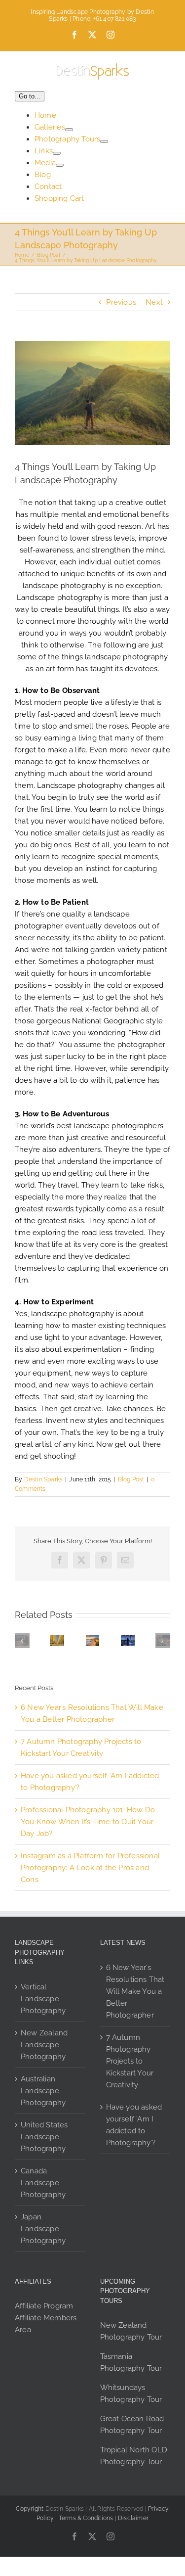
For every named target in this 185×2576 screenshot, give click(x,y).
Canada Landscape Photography (43, 2183)
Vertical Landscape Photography (43, 1999)
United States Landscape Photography (44, 2137)
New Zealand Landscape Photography (44, 2045)
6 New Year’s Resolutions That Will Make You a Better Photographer (135, 1991)
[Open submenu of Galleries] (69, 130)
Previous (121, 302)
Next (154, 302)
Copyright (30, 2509)
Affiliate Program (44, 2306)
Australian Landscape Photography (43, 2091)
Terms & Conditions (86, 2518)
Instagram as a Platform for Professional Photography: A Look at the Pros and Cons (90, 1868)
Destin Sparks (44, 1479)
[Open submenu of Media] (60, 165)
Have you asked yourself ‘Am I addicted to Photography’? (134, 2125)
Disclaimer (133, 2518)
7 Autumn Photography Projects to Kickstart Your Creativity (130, 2061)
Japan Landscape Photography (43, 2229)
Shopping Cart (59, 198)
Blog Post (131, 1479)
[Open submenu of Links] (57, 153)
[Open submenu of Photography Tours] (104, 141)
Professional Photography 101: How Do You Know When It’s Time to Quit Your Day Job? (88, 1822)
